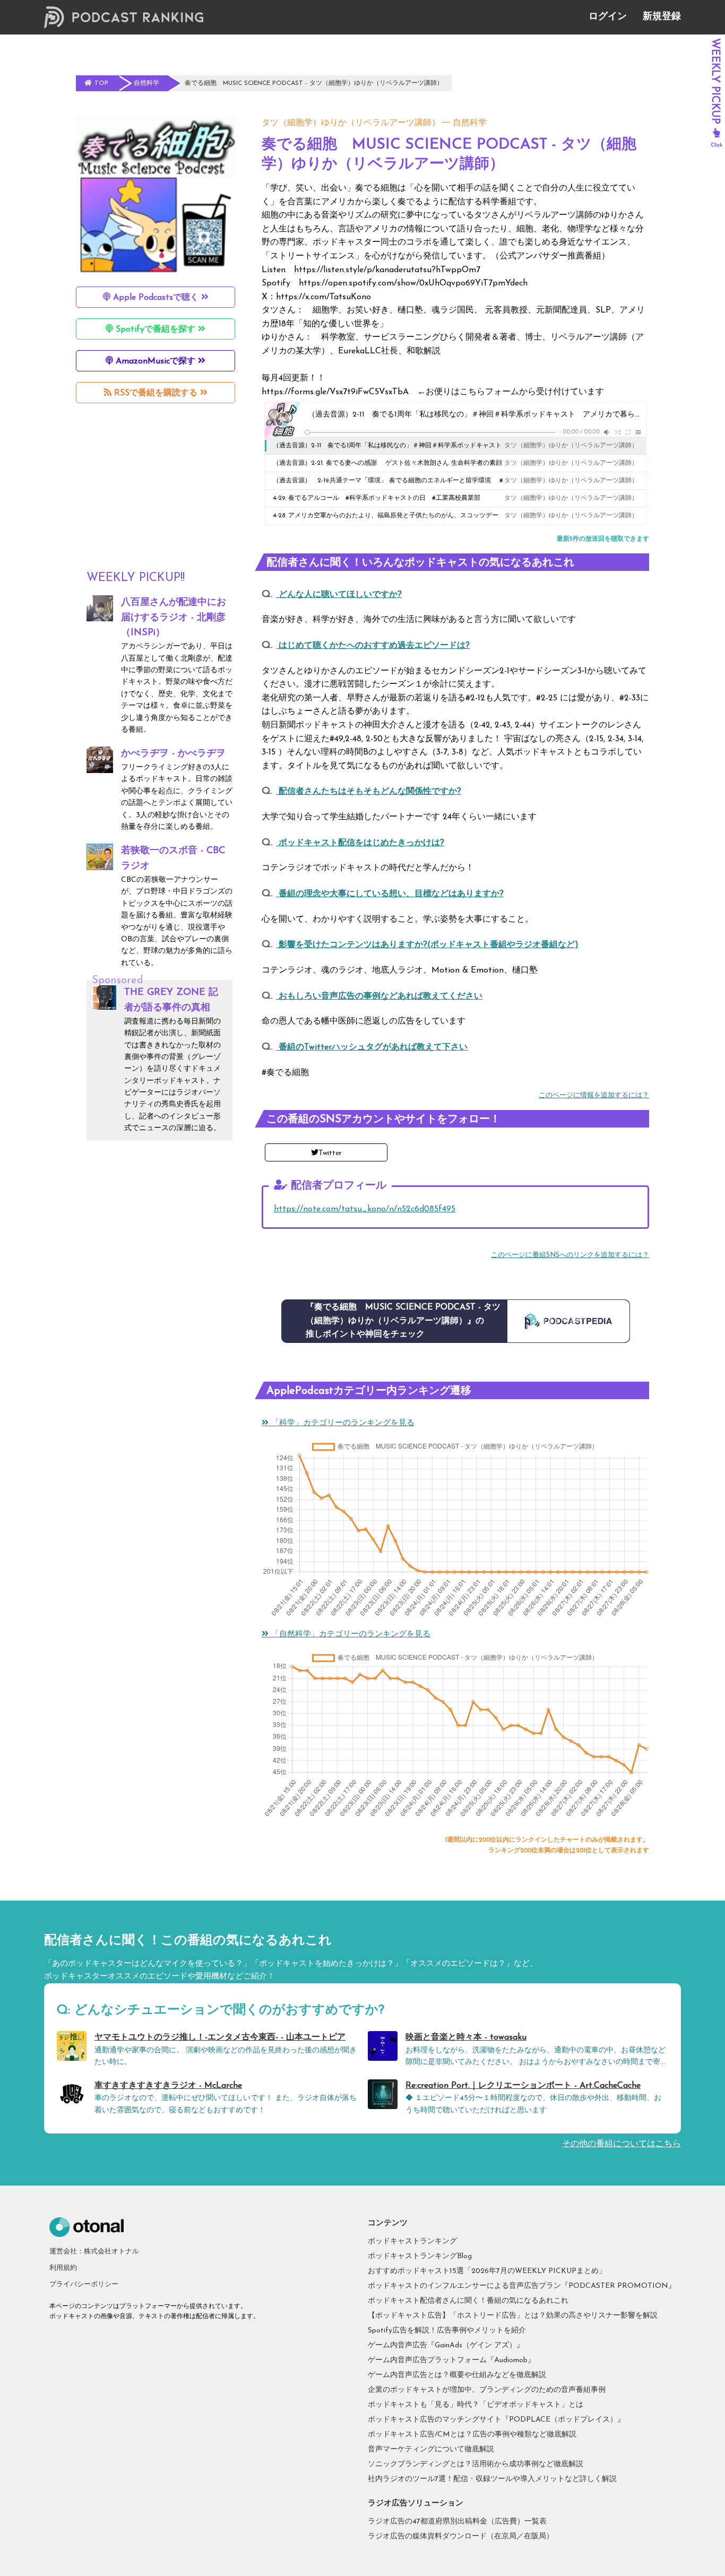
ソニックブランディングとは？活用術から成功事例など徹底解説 (476, 2464)
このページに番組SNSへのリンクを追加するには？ (570, 1255)
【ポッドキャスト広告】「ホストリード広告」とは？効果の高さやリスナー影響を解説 (513, 2316)
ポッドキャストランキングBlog (420, 2256)
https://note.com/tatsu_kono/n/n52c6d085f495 (365, 1209)
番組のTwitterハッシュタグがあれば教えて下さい (372, 1047)
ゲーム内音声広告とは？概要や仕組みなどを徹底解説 (457, 2375)
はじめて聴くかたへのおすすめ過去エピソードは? (373, 646)
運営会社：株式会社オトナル (94, 2252)
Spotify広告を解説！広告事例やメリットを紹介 (447, 2331)
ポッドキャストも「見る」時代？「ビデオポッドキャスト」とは (476, 2405)
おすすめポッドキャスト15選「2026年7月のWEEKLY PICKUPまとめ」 (487, 2271)
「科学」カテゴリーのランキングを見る (342, 1423)
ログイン (608, 17)
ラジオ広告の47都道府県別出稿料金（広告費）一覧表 (457, 2522)
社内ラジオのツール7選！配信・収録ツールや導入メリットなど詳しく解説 (492, 2479)
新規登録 (662, 17)
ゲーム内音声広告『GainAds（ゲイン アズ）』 (446, 2345)
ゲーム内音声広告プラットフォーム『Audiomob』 (451, 2360)
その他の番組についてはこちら (622, 2144)
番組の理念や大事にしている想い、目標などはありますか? (390, 894)
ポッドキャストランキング (412, 2241)
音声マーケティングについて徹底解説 (431, 2449)
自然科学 (470, 123)
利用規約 (63, 2268)
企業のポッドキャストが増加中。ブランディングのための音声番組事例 (487, 2390)
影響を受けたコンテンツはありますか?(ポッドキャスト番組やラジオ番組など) (427, 945)
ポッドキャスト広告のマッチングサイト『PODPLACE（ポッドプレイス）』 (496, 2420)
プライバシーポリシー (84, 2284)
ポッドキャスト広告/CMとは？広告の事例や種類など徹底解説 (472, 2435)
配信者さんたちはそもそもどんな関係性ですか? (369, 792)
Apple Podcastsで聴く (156, 298)
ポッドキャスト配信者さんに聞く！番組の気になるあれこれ (468, 2301)
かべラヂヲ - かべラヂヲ (173, 754)
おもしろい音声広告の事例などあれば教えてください (379, 996)
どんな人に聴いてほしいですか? (339, 595)
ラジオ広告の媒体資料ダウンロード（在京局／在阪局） (461, 2536)
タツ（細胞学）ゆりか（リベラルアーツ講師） (351, 123)
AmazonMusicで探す (156, 361)
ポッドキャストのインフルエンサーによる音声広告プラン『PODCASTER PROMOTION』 (522, 2286)
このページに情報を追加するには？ (594, 1095)
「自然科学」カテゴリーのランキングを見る (349, 1634)
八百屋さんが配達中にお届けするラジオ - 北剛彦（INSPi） (174, 618)
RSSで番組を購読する (156, 393)
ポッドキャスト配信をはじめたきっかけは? (360, 843)
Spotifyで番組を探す (156, 329)
